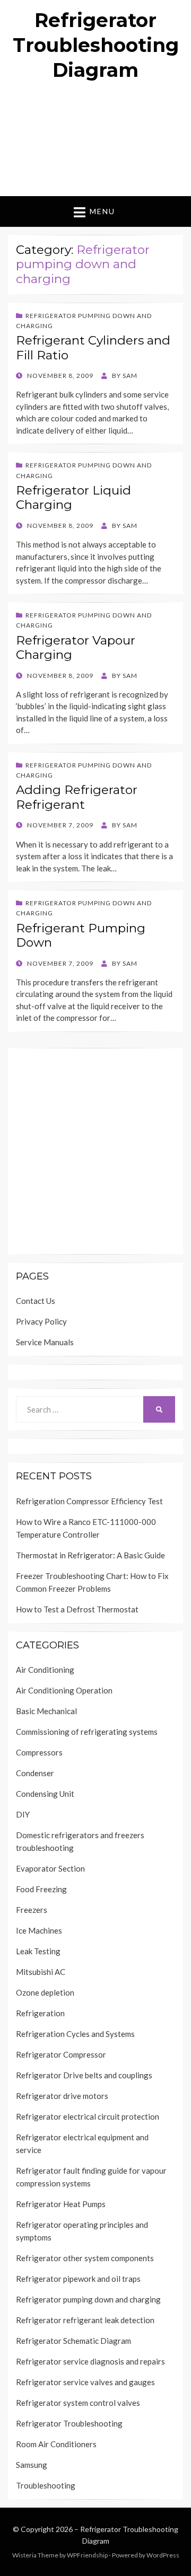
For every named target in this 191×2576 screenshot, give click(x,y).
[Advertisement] (95, 143)
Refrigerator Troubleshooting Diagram (96, 45)
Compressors (39, 1752)
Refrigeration (40, 2013)
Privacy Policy (41, 1321)
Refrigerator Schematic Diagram (73, 2341)
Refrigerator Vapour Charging (76, 648)
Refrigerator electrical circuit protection (88, 2116)
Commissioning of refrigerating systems (87, 1732)
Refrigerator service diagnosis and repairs (90, 2361)
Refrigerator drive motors (62, 2096)
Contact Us (36, 1301)
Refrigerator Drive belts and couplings (84, 2075)
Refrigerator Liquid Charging (73, 498)
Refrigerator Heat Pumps (61, 2204)
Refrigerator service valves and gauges (85, 2382)
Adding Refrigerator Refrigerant (77, 797)
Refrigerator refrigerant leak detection (85, 2320)
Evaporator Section (50, 1868)
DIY (23, 1814)
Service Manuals (45, 1342)
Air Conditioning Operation (64, 1690)
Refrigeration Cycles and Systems (75, 2034)
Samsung (32, 2465)
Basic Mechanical (46, 1711)
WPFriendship (87, 2555)
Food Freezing (41, 1889)
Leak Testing (38, 1951)
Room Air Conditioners (56, 2444)
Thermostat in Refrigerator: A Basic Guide (90, 1555)
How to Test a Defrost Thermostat (77, 1609)
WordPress (163, 2555)
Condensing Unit (45, 1794)
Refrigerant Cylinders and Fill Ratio (93, 348)
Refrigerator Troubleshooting (69, 2423)
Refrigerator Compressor (61, 2054)
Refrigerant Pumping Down (81, 936)
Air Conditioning (45, 1670)
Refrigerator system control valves (78, 2403)
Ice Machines (39, 1930)
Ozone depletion (45, 1992)
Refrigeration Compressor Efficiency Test (89, 1501)
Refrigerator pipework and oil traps (78, 2279)
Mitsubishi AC (41, 1972)
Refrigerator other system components (85, 2258)
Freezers (32, 1910)
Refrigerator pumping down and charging (88, 2299)
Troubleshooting (46, 2485)
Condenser (35, 1773)
